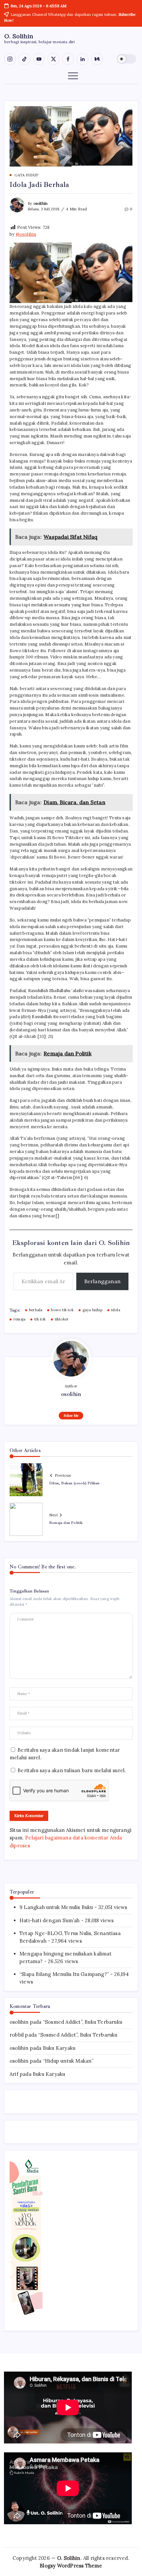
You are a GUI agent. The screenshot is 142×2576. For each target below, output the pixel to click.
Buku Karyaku (59, 2048)
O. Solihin (19, 36)
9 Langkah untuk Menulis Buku (56, 1907)
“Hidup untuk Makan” (68, 2061)
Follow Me (71, 1416)
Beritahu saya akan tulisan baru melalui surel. (72, 1770)
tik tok (40, 1319)
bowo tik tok (62, 1310)
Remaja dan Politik (66, 1523)
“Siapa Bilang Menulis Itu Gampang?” (64, 1974)
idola (116, 1310)
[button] (126, 59)
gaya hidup (92, 1310)
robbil (17, 2035)
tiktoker (62, 1319)
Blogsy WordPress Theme (71, 2566)
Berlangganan (102, 1281)
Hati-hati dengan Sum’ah (50, 1920)
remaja (19, 1319)
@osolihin (26, 234)
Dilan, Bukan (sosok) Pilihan (74, 1483)
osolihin (41, 203)
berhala (36, 1310)
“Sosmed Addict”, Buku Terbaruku (83, 2022)
